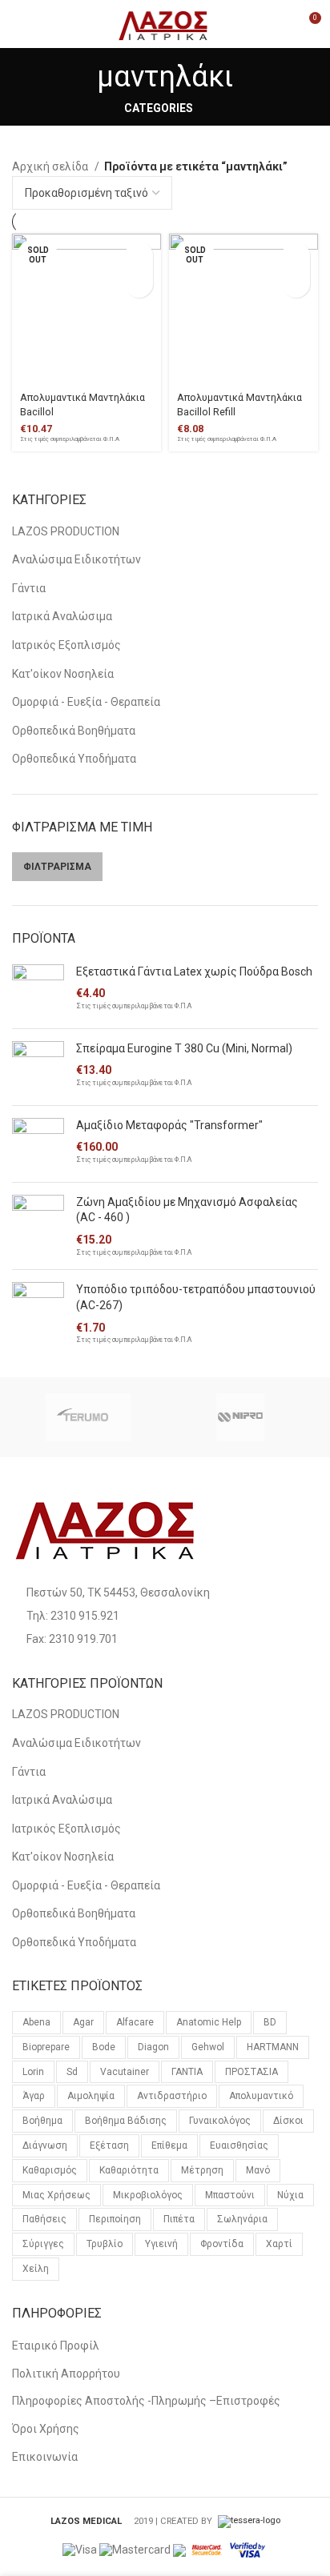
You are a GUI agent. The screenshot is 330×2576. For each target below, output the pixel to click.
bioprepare (46, 2047)
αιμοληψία (91, 2096)
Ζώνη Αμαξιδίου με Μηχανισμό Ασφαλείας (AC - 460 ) (187, 1210)
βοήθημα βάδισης (126, 2121)
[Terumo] (88, 1417)
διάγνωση (45, 2145)
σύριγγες (43, 2244)
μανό (258, 2170)
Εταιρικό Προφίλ (56, 2346)
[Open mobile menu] (20, 24)
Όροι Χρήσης (46, 2429)
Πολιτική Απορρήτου (66, 2374)
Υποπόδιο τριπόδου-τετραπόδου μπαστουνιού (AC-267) (196, 1297)
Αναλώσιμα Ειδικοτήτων (76, 559)
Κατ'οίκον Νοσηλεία (63, 674)
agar (83, 2022)
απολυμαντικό (261, 2096)
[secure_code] (208, 2549)
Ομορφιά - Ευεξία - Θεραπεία (86, 702)
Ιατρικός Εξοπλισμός (66, 645)
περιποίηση (115, 2219)
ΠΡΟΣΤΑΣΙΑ (252, 2072)
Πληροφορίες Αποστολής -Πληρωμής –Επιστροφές (146, 2401)
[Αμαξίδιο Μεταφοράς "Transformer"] (38, 1144)
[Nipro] (241, 1417)
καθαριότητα (129, 2170)
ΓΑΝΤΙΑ (187, 2072)
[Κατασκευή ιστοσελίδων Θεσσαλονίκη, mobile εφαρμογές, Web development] (247, 2521)
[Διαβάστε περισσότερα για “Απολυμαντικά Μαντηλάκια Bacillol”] (139, 256)
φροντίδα (222, 2244)
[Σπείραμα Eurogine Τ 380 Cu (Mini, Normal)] (38, 1067)
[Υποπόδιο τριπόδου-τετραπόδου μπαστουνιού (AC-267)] (38, 1314)
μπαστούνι (230, 2195)
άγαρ (34, 2096)
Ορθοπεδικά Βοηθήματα (74, 731)
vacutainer (125, 2072)
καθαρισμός (50, 2170)
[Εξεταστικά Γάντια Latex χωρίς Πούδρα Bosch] (38, 990)
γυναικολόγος (220, 2121)
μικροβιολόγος (148, 2195)
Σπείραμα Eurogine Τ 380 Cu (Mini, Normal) (184, 1048)
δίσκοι (288, 2121)
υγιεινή (161, 2244)
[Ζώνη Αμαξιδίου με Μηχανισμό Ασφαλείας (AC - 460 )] (38, 1226)
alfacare (135, 2022)
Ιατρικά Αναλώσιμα (62, 616)
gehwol (208, 2047)
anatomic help (209, 2022)
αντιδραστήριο (172, 2096)
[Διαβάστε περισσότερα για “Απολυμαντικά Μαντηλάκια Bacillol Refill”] (296, 256)
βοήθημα (42, 2121)
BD (270, 2022)
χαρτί (279, 2244)
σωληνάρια (242, 2219)
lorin (33, 2072)
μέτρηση (202, 2170)
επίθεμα (169, 2145)
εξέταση (109, 2145)
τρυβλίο (105, 2244)
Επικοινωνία (45, 2457)
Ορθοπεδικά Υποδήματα (74, 759)
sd (72, 2072)
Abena (36, 2022)
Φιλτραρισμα (57, 867)
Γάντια (29, 588)
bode (104, 2047)
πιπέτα (179, 2219)
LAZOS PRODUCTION (66, 531)
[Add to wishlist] (139, 284)
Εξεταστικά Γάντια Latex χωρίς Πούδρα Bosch (194, 972)
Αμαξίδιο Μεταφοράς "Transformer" (169, 1125)
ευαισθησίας (239, 2145)
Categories (159, 108)
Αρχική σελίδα (51, 166)
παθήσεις (44, 2219)
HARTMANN (273, 2047)
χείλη (36, 2269)
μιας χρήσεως (56, 2195)
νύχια (290, 2195)
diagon (153, 2047)
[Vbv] (247, 2549)
